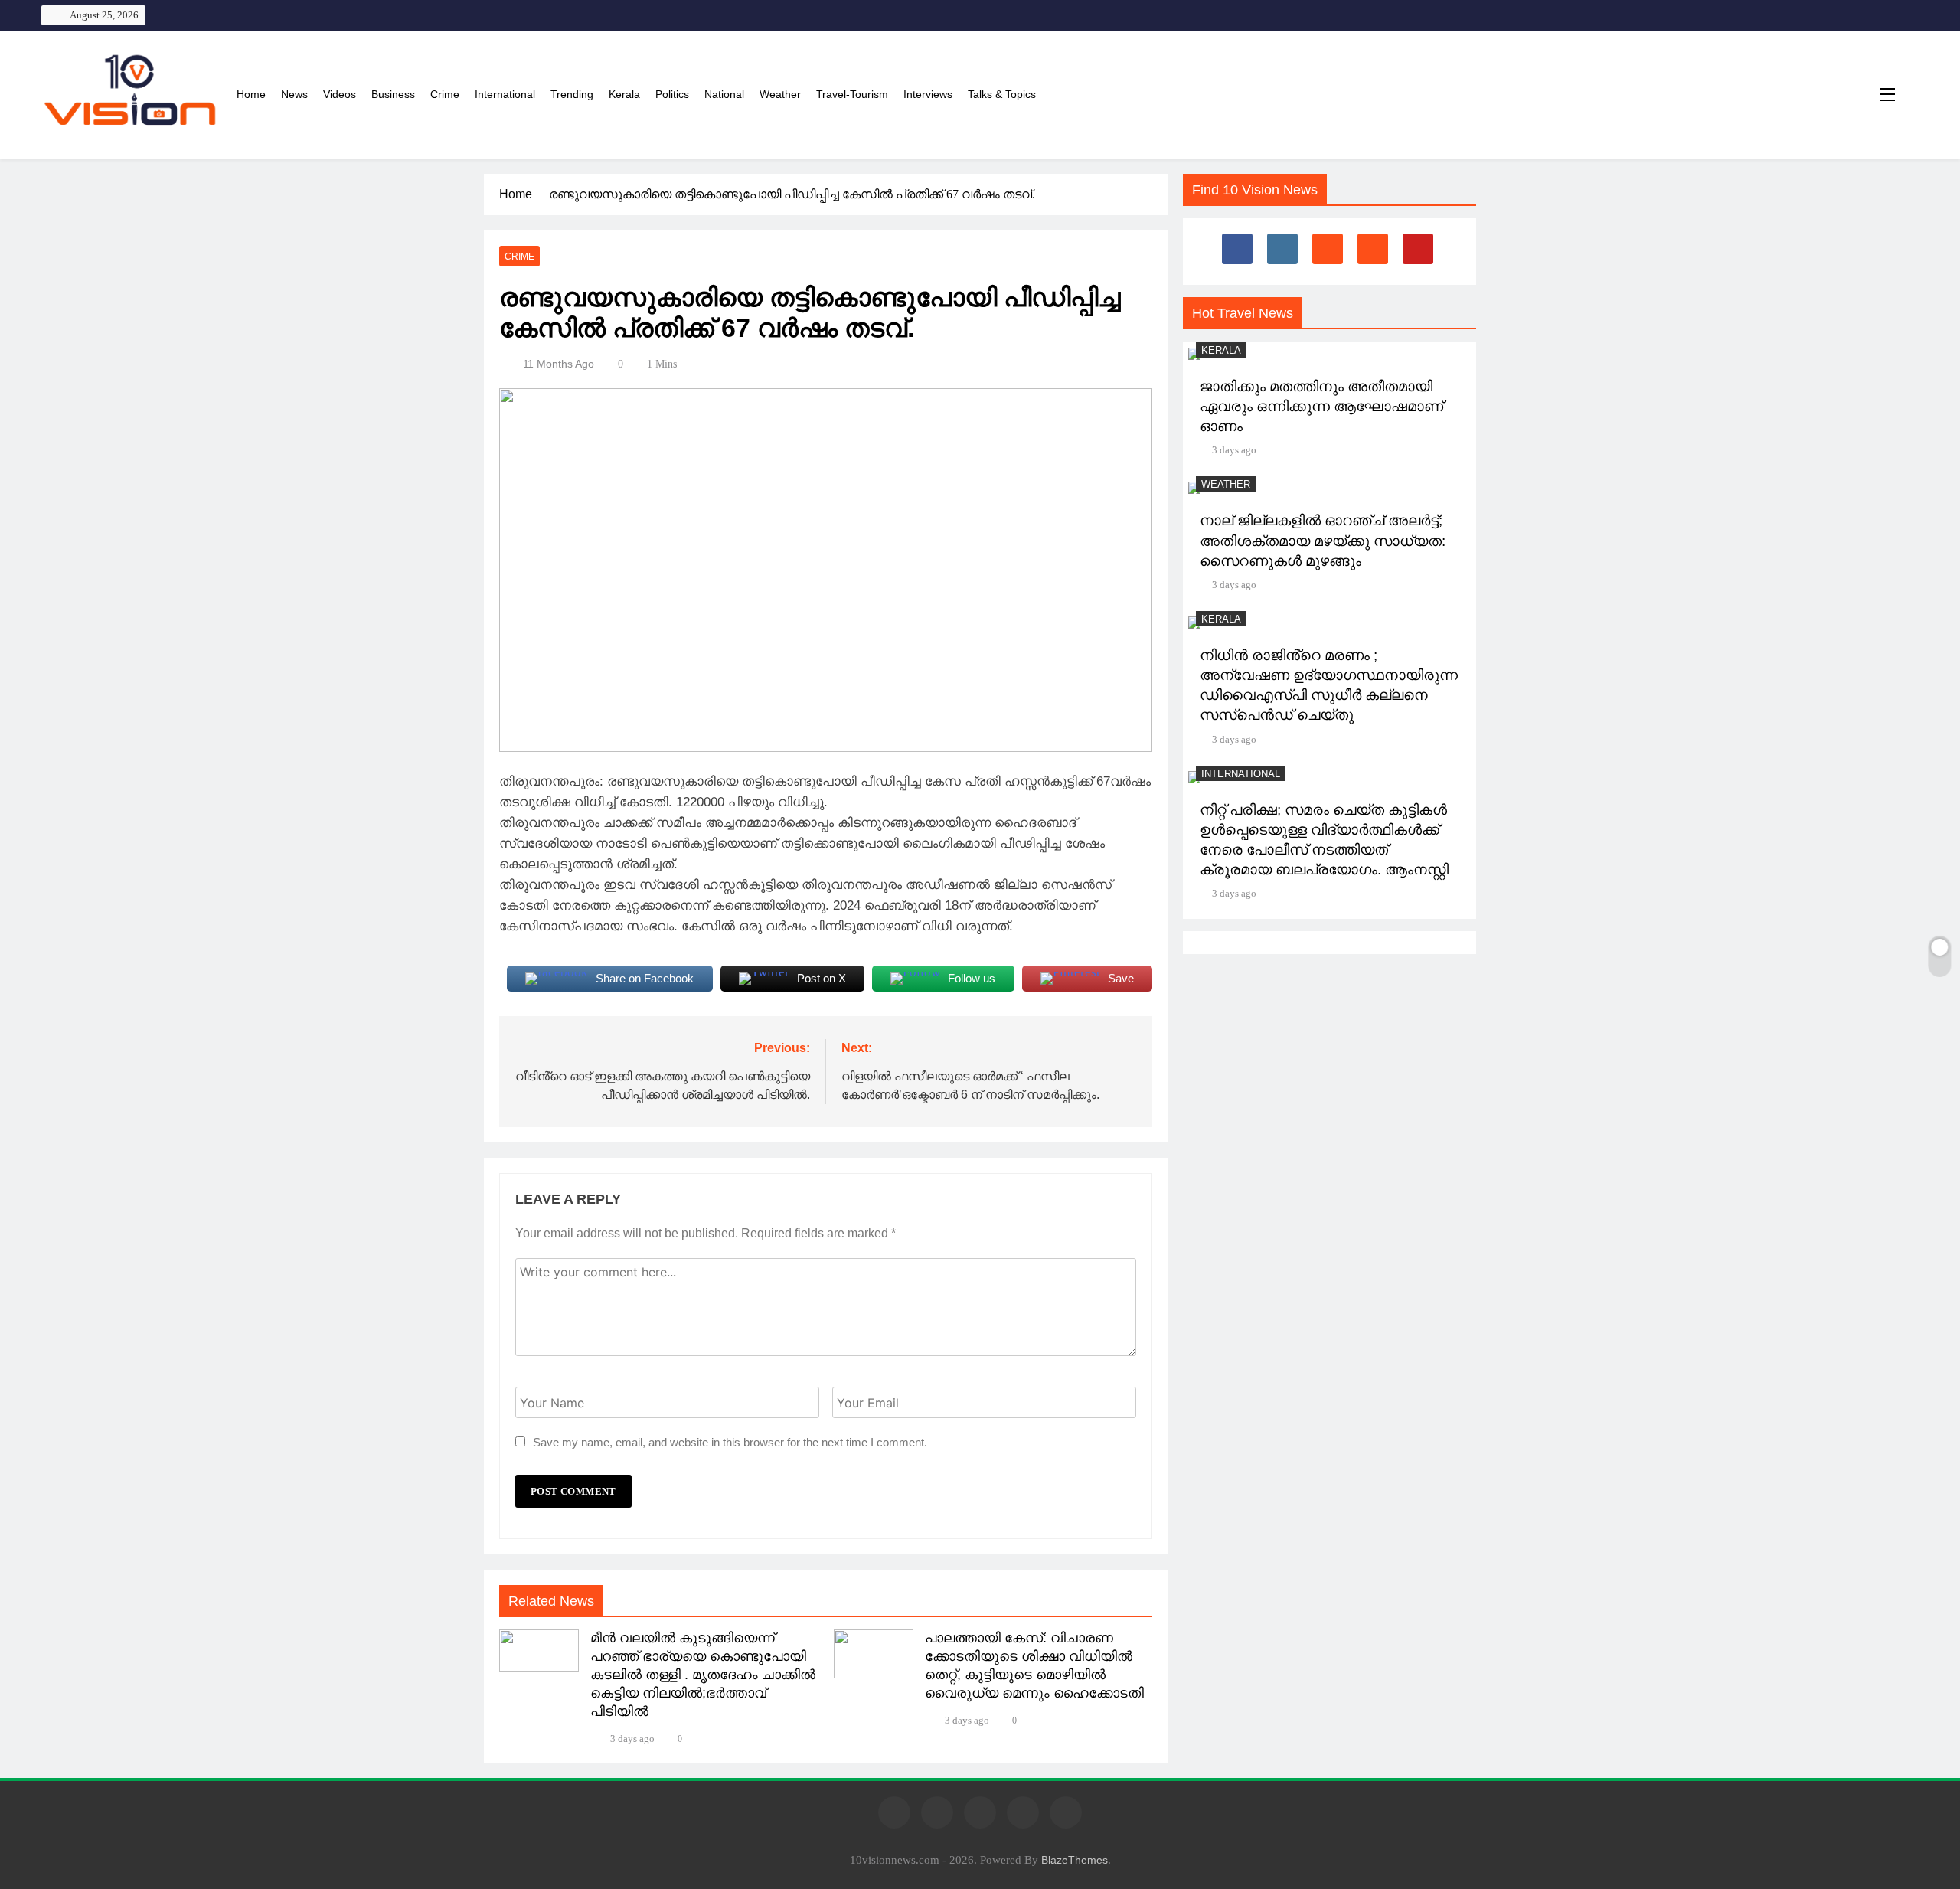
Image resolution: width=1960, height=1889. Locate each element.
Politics (672, 94)
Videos (340, 94)
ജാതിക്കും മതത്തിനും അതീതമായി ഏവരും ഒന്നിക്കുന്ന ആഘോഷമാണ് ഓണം (1321, 406)
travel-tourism (852, 94)
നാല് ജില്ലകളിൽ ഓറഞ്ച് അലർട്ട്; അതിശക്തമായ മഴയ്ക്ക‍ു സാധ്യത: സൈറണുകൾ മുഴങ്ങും (1323, 540)
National (724, 94)
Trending (572, 94)
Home (251, 94)
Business (393, 94)
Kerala (624, 94)
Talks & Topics (1002, 94)
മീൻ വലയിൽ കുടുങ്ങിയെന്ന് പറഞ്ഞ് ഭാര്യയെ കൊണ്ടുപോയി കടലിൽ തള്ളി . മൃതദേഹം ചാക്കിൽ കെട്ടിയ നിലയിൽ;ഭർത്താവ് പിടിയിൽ (703, 1675)
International (505, 94)
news (294, 94)
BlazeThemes (1075, 1860)
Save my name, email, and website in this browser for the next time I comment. (730, 1442)
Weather (780, 94)
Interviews (928, 94)
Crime (445, 94)
